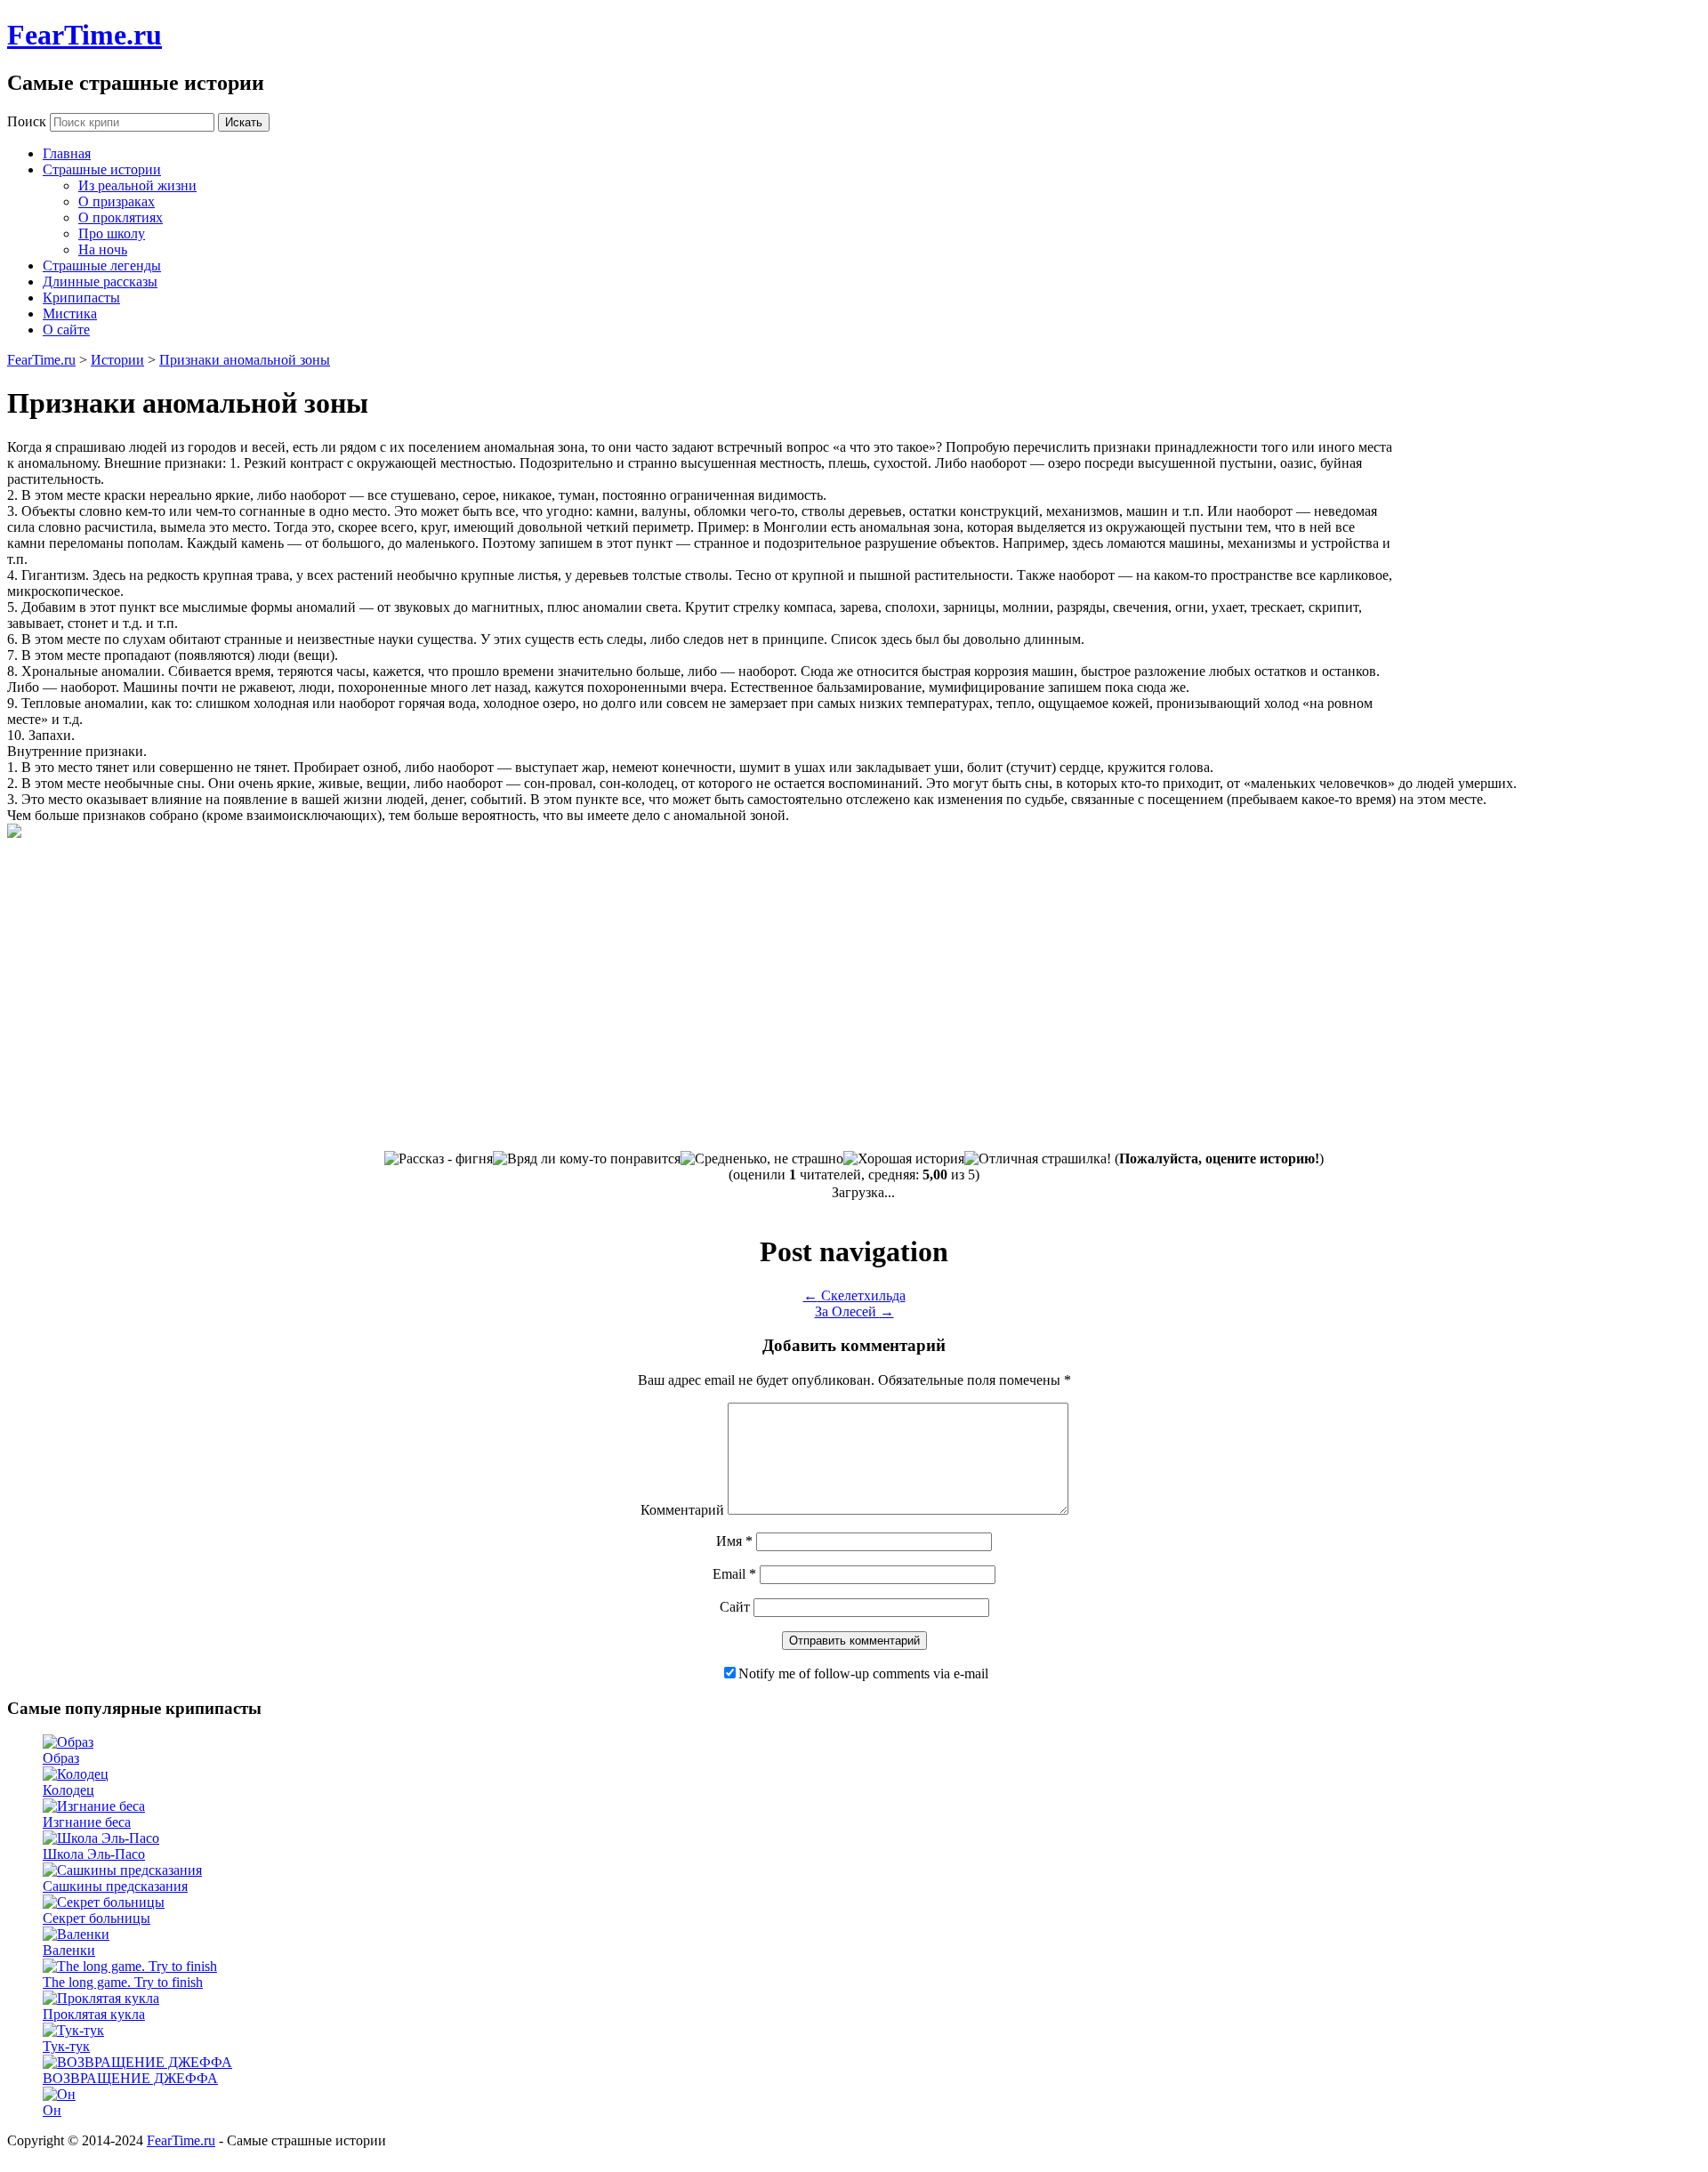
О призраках (117, 201)
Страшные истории (102, 169)
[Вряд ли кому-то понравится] (587, 1159)
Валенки (69, 1950)
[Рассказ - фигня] (439, 1159)
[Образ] (68, 1742)
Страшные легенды (102, 265)
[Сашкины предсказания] (122, 1870)
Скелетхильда (854, 1295)
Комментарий (682, 1510)
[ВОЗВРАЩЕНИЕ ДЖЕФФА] (137, 2062)
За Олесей (854, 1311)
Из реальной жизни (137, 185)
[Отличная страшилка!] (1038, 1159)
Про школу (112, 233)
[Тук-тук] (73, 2030)
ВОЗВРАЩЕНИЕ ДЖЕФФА (130, 2078)
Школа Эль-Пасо (94, 1854)
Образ (61, 1758)
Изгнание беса (87, 1822)
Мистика (70, 314)
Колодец (68, 1790)
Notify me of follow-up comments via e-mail (863, 1673)
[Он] (59, 2094)
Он (52, 2110)
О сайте (66, 330)
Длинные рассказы (100, 282)
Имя (734, 1541)
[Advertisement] (1551, 573)
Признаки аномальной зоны (245, 360)
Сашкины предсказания (115, 1886)
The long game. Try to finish (123, 1982)
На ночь (103, 249)
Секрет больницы (97, 1918)
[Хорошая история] (904, 1159)
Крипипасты (81, 298)
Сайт (735, 1607)
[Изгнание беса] (94, 1806)
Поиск (27, 121)
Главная (67, 153)
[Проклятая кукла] (101, 1998)
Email (734, 1574)
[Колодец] (76, 1774)
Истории (117, 360)
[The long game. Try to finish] (130, 1966)
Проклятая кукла (94, 2014)
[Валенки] (76, 1934)
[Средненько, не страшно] (762, 1159)
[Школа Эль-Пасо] (101, 1838)
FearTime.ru (85, 35)
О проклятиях (121, 217)
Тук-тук (66, 2046)
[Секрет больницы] (104, 1902)
